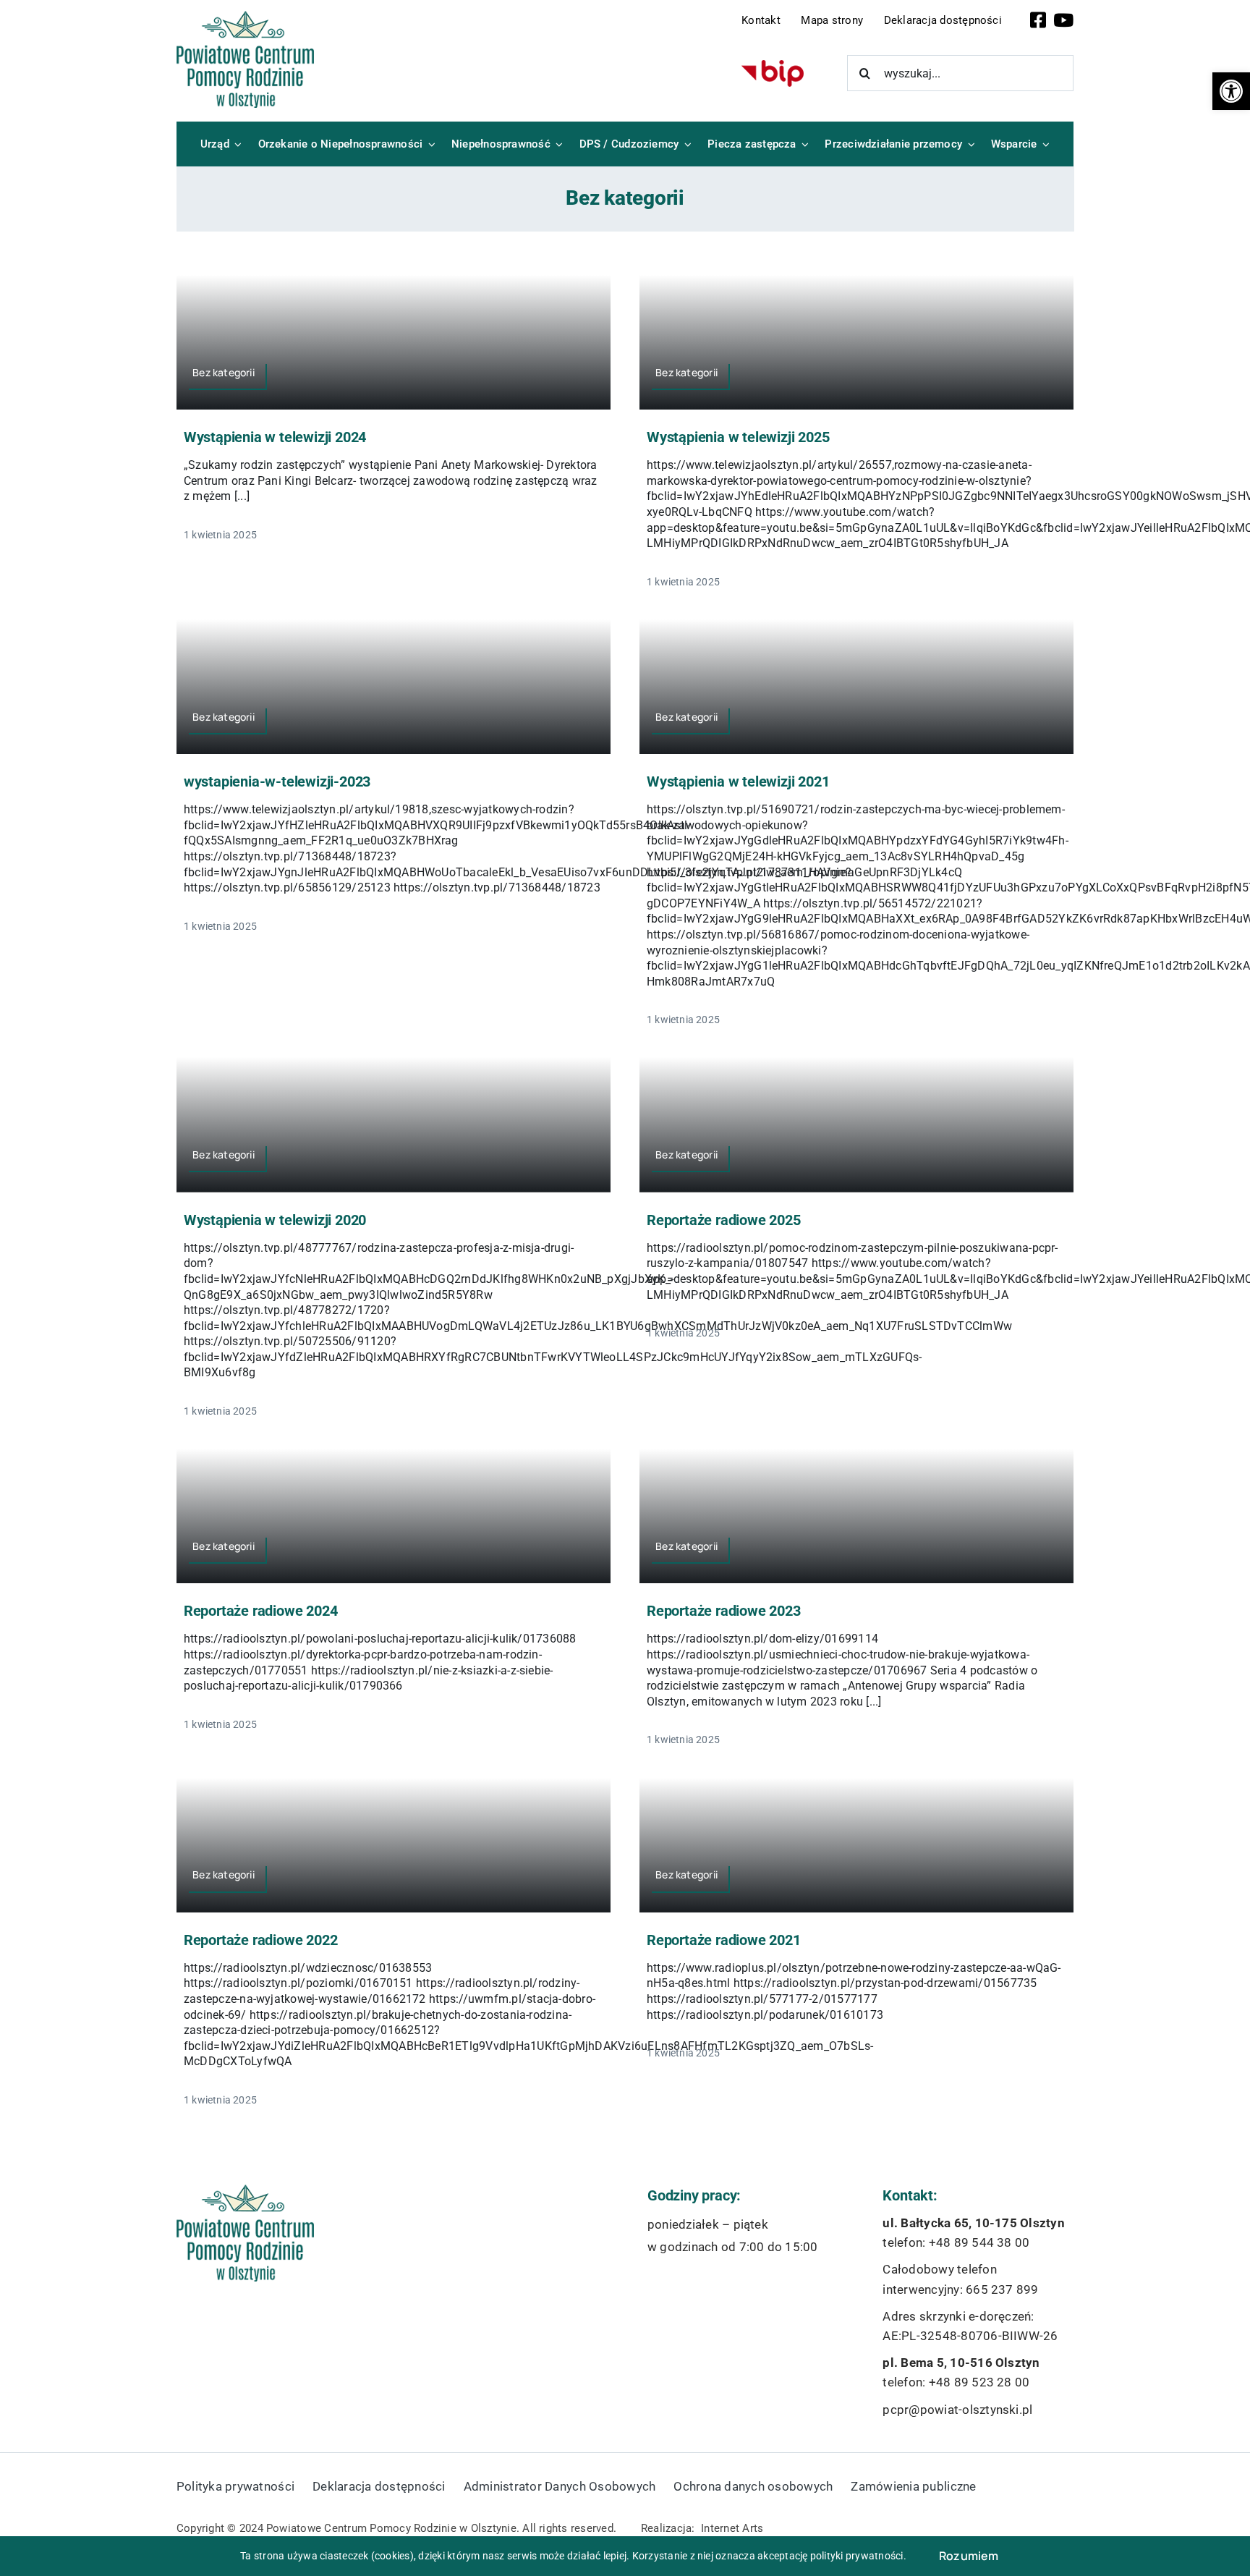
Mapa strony (832, 20)
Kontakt (761, 20)
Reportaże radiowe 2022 (261, 1940)
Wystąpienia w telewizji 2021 (738, 781)
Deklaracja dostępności (943, 20)
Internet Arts (732, 2528)
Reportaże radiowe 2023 (724, 1611)
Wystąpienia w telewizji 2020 (275, 1220)
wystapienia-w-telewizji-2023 (277, 781)
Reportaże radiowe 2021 (724, 1940)
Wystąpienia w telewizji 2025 (738, 437)
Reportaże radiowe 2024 (261, 1611)
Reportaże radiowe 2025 (724, 1220)
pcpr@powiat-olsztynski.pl (957, 2410)
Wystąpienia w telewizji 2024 (275, 437)
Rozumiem (969, 2556)
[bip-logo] (773, 65)
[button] (1231, 91)
